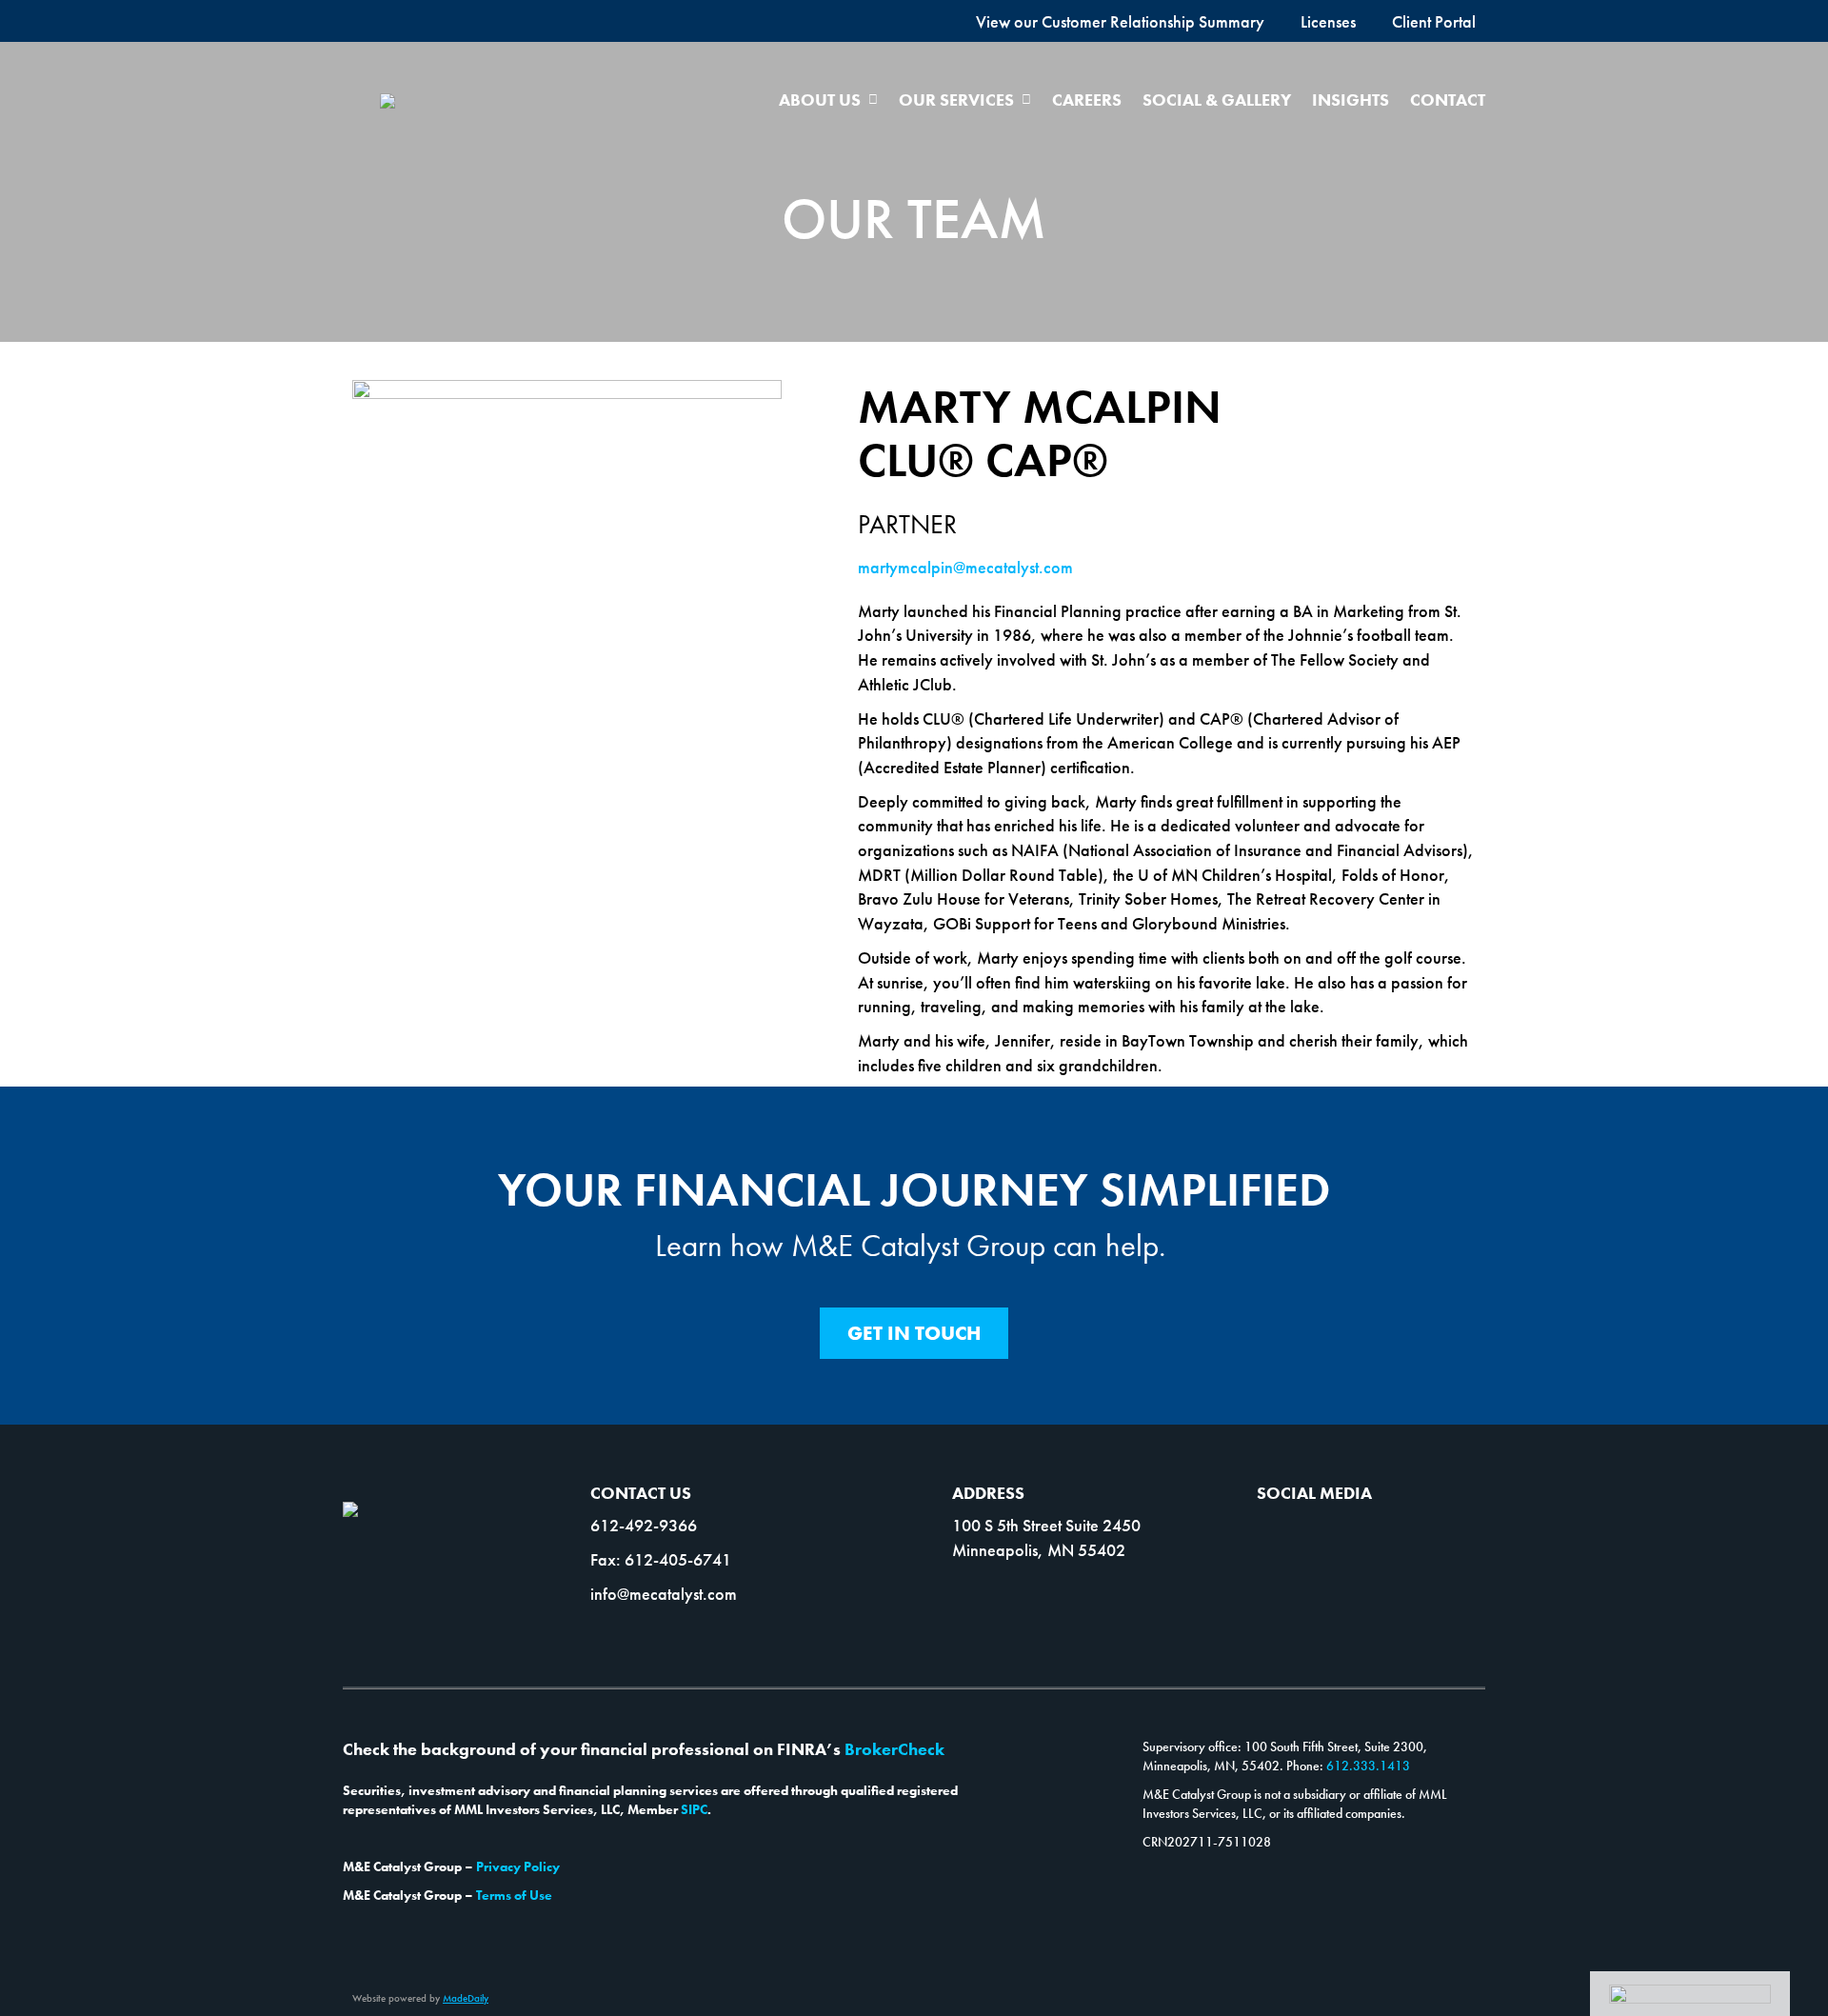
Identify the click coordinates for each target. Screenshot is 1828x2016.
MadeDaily (466, 1998)
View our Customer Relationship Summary (1120, 21)
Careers (1087, 100)
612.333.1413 (1368, 1766)
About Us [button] (820, 100)
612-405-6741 (678, 1559)
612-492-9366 (644, 1525)
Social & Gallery (1217, 100)
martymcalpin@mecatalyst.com (965, 567)
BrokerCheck (894, 1749)
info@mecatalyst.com (664, 1594)
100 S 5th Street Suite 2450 (1046, 1525)
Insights (1351, 100)
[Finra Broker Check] (1690, 1993)
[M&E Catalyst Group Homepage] (387, 99)
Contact (1448, 100)
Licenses (1328, 21)
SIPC (694, 1809)
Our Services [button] (956, 100)
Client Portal (1434, 21)
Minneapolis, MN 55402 (1039, 1550)
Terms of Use (514, 1895)
